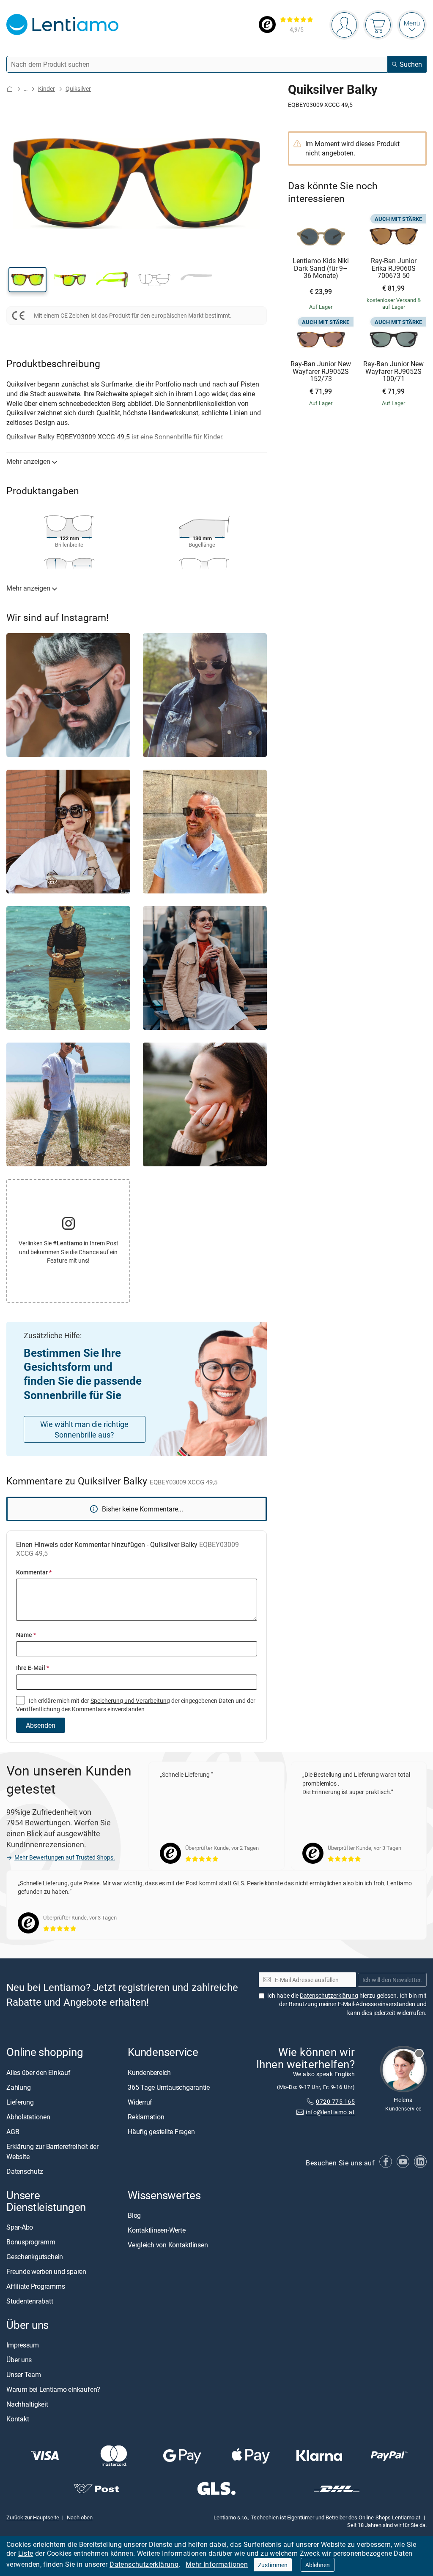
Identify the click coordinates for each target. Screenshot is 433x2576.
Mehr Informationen (217, 2564)
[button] (27, 280)
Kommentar (34, 1572)
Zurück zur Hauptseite (33, 2517)
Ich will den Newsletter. (392, 1979)
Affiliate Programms (36, 2286)
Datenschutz (25, 2171)
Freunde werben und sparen (46, 2271)
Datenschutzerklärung (144, 2564)
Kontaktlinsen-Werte (156, 2230)
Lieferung (20, 2102)
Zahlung (18, 2087)
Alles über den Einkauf (38, 2072)
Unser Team (24, 2374)
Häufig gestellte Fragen (161, 2131)
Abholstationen (28, 2116)
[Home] (10, 89)
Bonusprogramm (31, 2242)
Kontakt (18, 2419)
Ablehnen (318, 2565)
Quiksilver (78, 88)
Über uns (19, 2360)
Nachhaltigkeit (27, 2404)
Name (26, 1635)
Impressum (23, 2345)
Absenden (41, 1725)
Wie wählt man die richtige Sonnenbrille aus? (84, 1429)
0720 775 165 (335, 2101)
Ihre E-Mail (33, 1668)
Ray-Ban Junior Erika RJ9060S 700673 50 (394, 268)
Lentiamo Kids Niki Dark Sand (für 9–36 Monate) (321, 268)
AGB (13, 2131)
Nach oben (80, 2517)
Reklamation (146, 2116)
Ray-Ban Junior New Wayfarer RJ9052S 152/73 (321, 372)
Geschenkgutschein (35, 2257)
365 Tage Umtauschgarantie (169, 2087)
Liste (26, 2553)
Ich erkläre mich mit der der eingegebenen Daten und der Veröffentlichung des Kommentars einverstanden (136, 1705)
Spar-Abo (20, 2227)
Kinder (47, 88)
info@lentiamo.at (330, 2112)
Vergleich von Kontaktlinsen (168, 2244)
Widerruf (140, 2102)
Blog (134, 2215)
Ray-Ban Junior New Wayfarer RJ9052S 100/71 (393, 372)
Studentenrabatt (30, 2301)
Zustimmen (273, 2565)
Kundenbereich (149, 2072)
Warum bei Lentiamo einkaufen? (53, 2389)
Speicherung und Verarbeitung (130, 1701)
